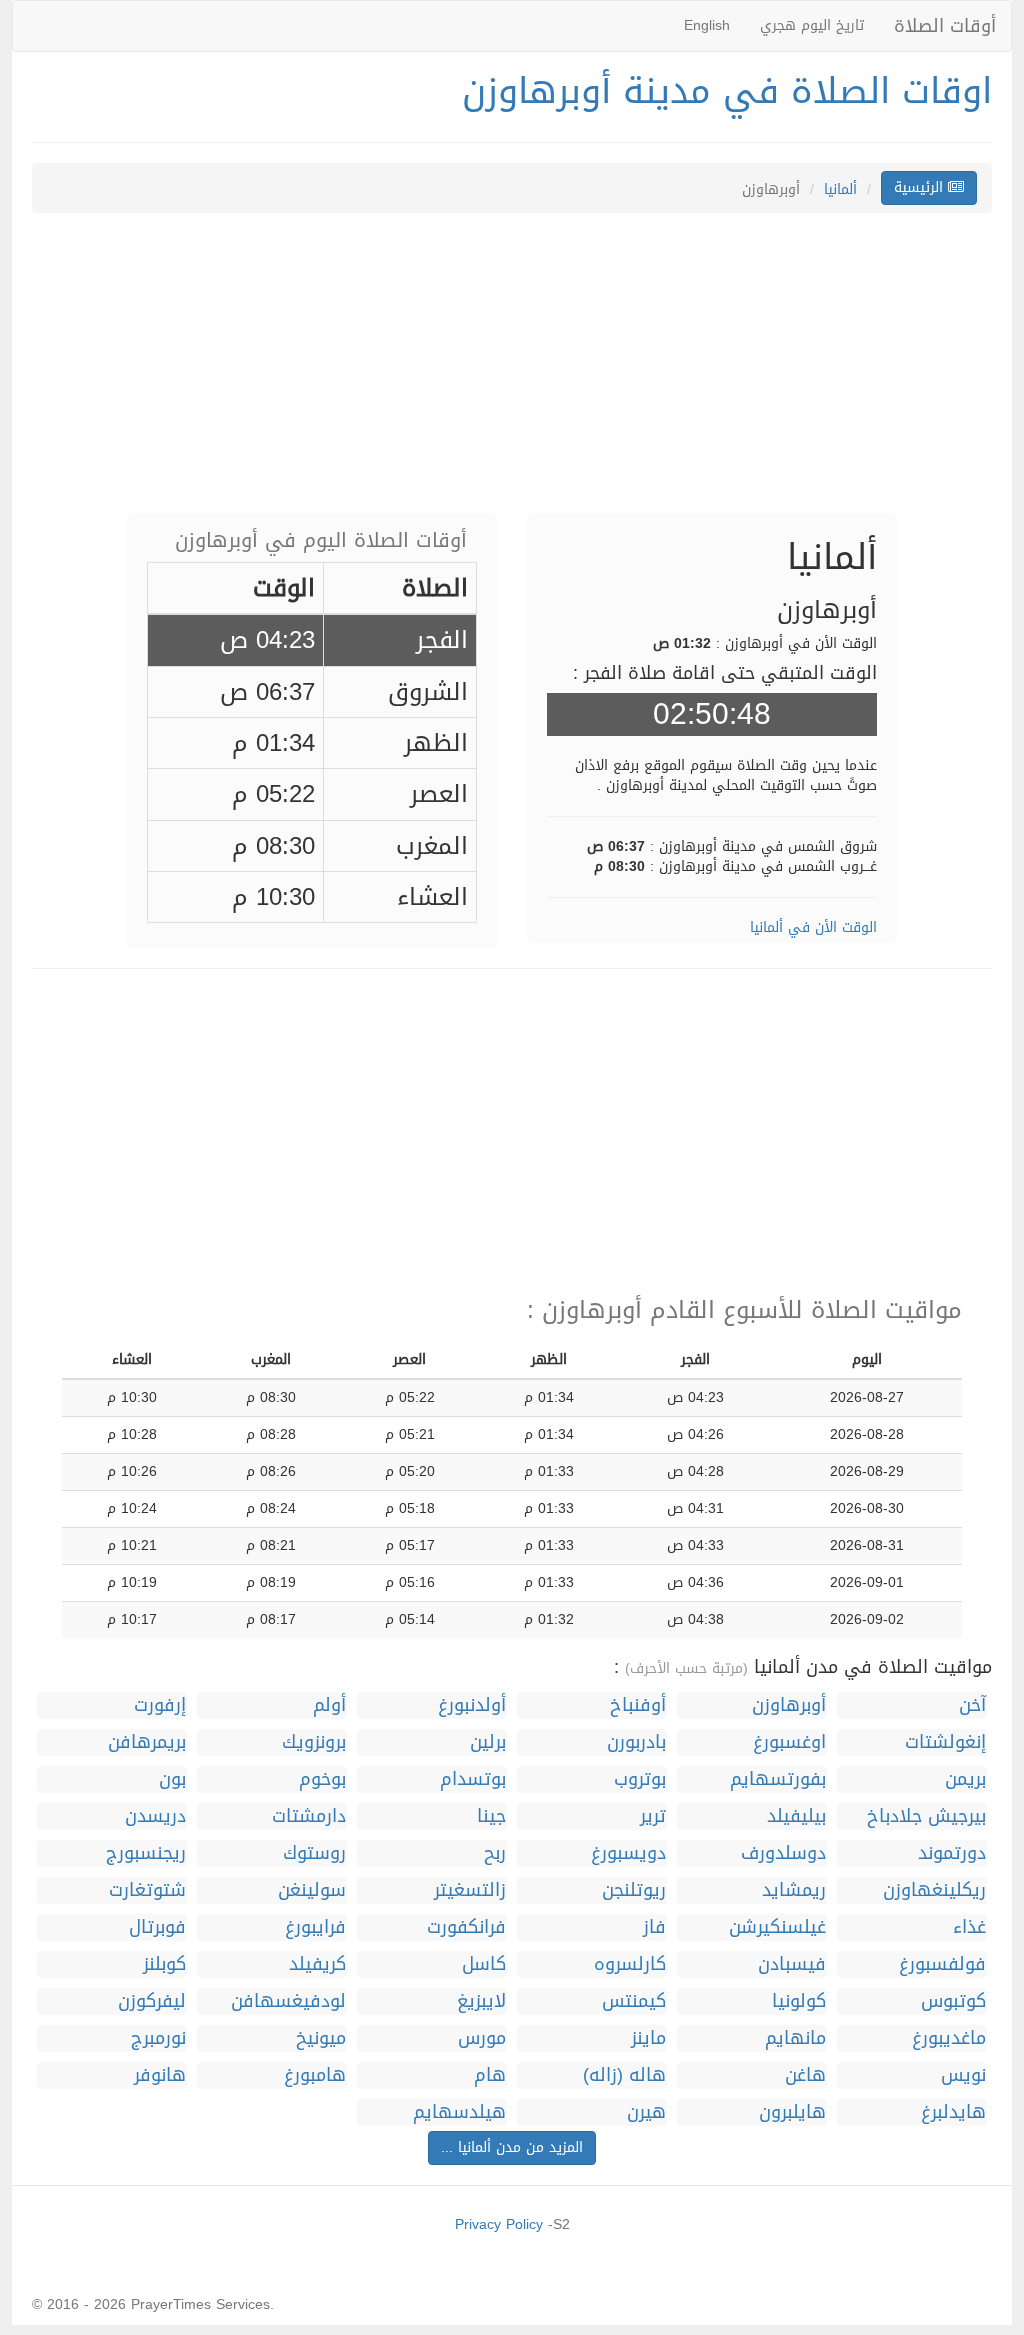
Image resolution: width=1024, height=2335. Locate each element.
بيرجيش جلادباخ (926, 1816)
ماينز (648, 2038)
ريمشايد (794, 1890)
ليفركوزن (152, 2001)
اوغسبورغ (789, 1742)
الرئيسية (921, 187)
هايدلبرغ (953, 2112)
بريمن (965, 1779)
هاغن (805, 2075)
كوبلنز (164, 1964)
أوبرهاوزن (789, 1705)
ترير (653, 1816)
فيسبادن (792, 1964)
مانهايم (795, 2038)
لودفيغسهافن (288, 2001)
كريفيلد (317, 1964)
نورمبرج (158, 2038)
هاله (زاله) (624, 2075)
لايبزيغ (481, 2001)
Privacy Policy (499, 2224)
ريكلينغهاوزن (934, 1890)
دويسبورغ (628, 1853)
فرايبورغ (315, 1927)
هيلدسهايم (459, 2112)
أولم (329, 1705)
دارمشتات (309, 1816)
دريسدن (155, 1816)
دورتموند (952, 1853)
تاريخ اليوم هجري (812, 25)
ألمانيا (840, 189)
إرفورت (160, 1705)
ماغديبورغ (949, 2038)
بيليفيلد (796, 1816)
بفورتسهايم (778, 1779)
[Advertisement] (512, 373)
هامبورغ (315, 2075)
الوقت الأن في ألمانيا (813, 927)
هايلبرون (792, 2112)
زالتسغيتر (470, 1890)
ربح (495, 1853)
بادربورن (636, 1742)
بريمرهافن (147, 1742)
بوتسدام (473, 1779)
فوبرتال (157, 1927)
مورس (482, 2038)
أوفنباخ (638, 1705)
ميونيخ (321, 2038)
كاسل (484, 1964)
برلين (488, 1742)
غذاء (969, 1927)
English (707, 25)
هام (490, 2075)
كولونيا (799, 2001)
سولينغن (312, 1890)
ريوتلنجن (634, 1890)
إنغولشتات (945, 1742)
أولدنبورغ (472, 1705)
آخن (972, 1705)
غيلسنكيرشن (777, 1927)
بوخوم (322, 1779)
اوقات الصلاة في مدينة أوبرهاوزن (727, 91)
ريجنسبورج (146, 1853)
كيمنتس (634, 2001)
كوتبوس (953, 2001)
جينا (491, 1816)
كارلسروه (630, 1964)
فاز (654, 1927)
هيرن (646, 2112)
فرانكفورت (466, 1927)
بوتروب (640, 1779)
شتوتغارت (147, 1890)
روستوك (314, 1853)
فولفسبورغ (942, 1964)
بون (172, 1779)
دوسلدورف (783, 1853)
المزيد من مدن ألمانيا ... (512, 2147)
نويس (963, 2075)
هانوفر (160, 2075)
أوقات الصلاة (945, 26)
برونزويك (314, 1742)
